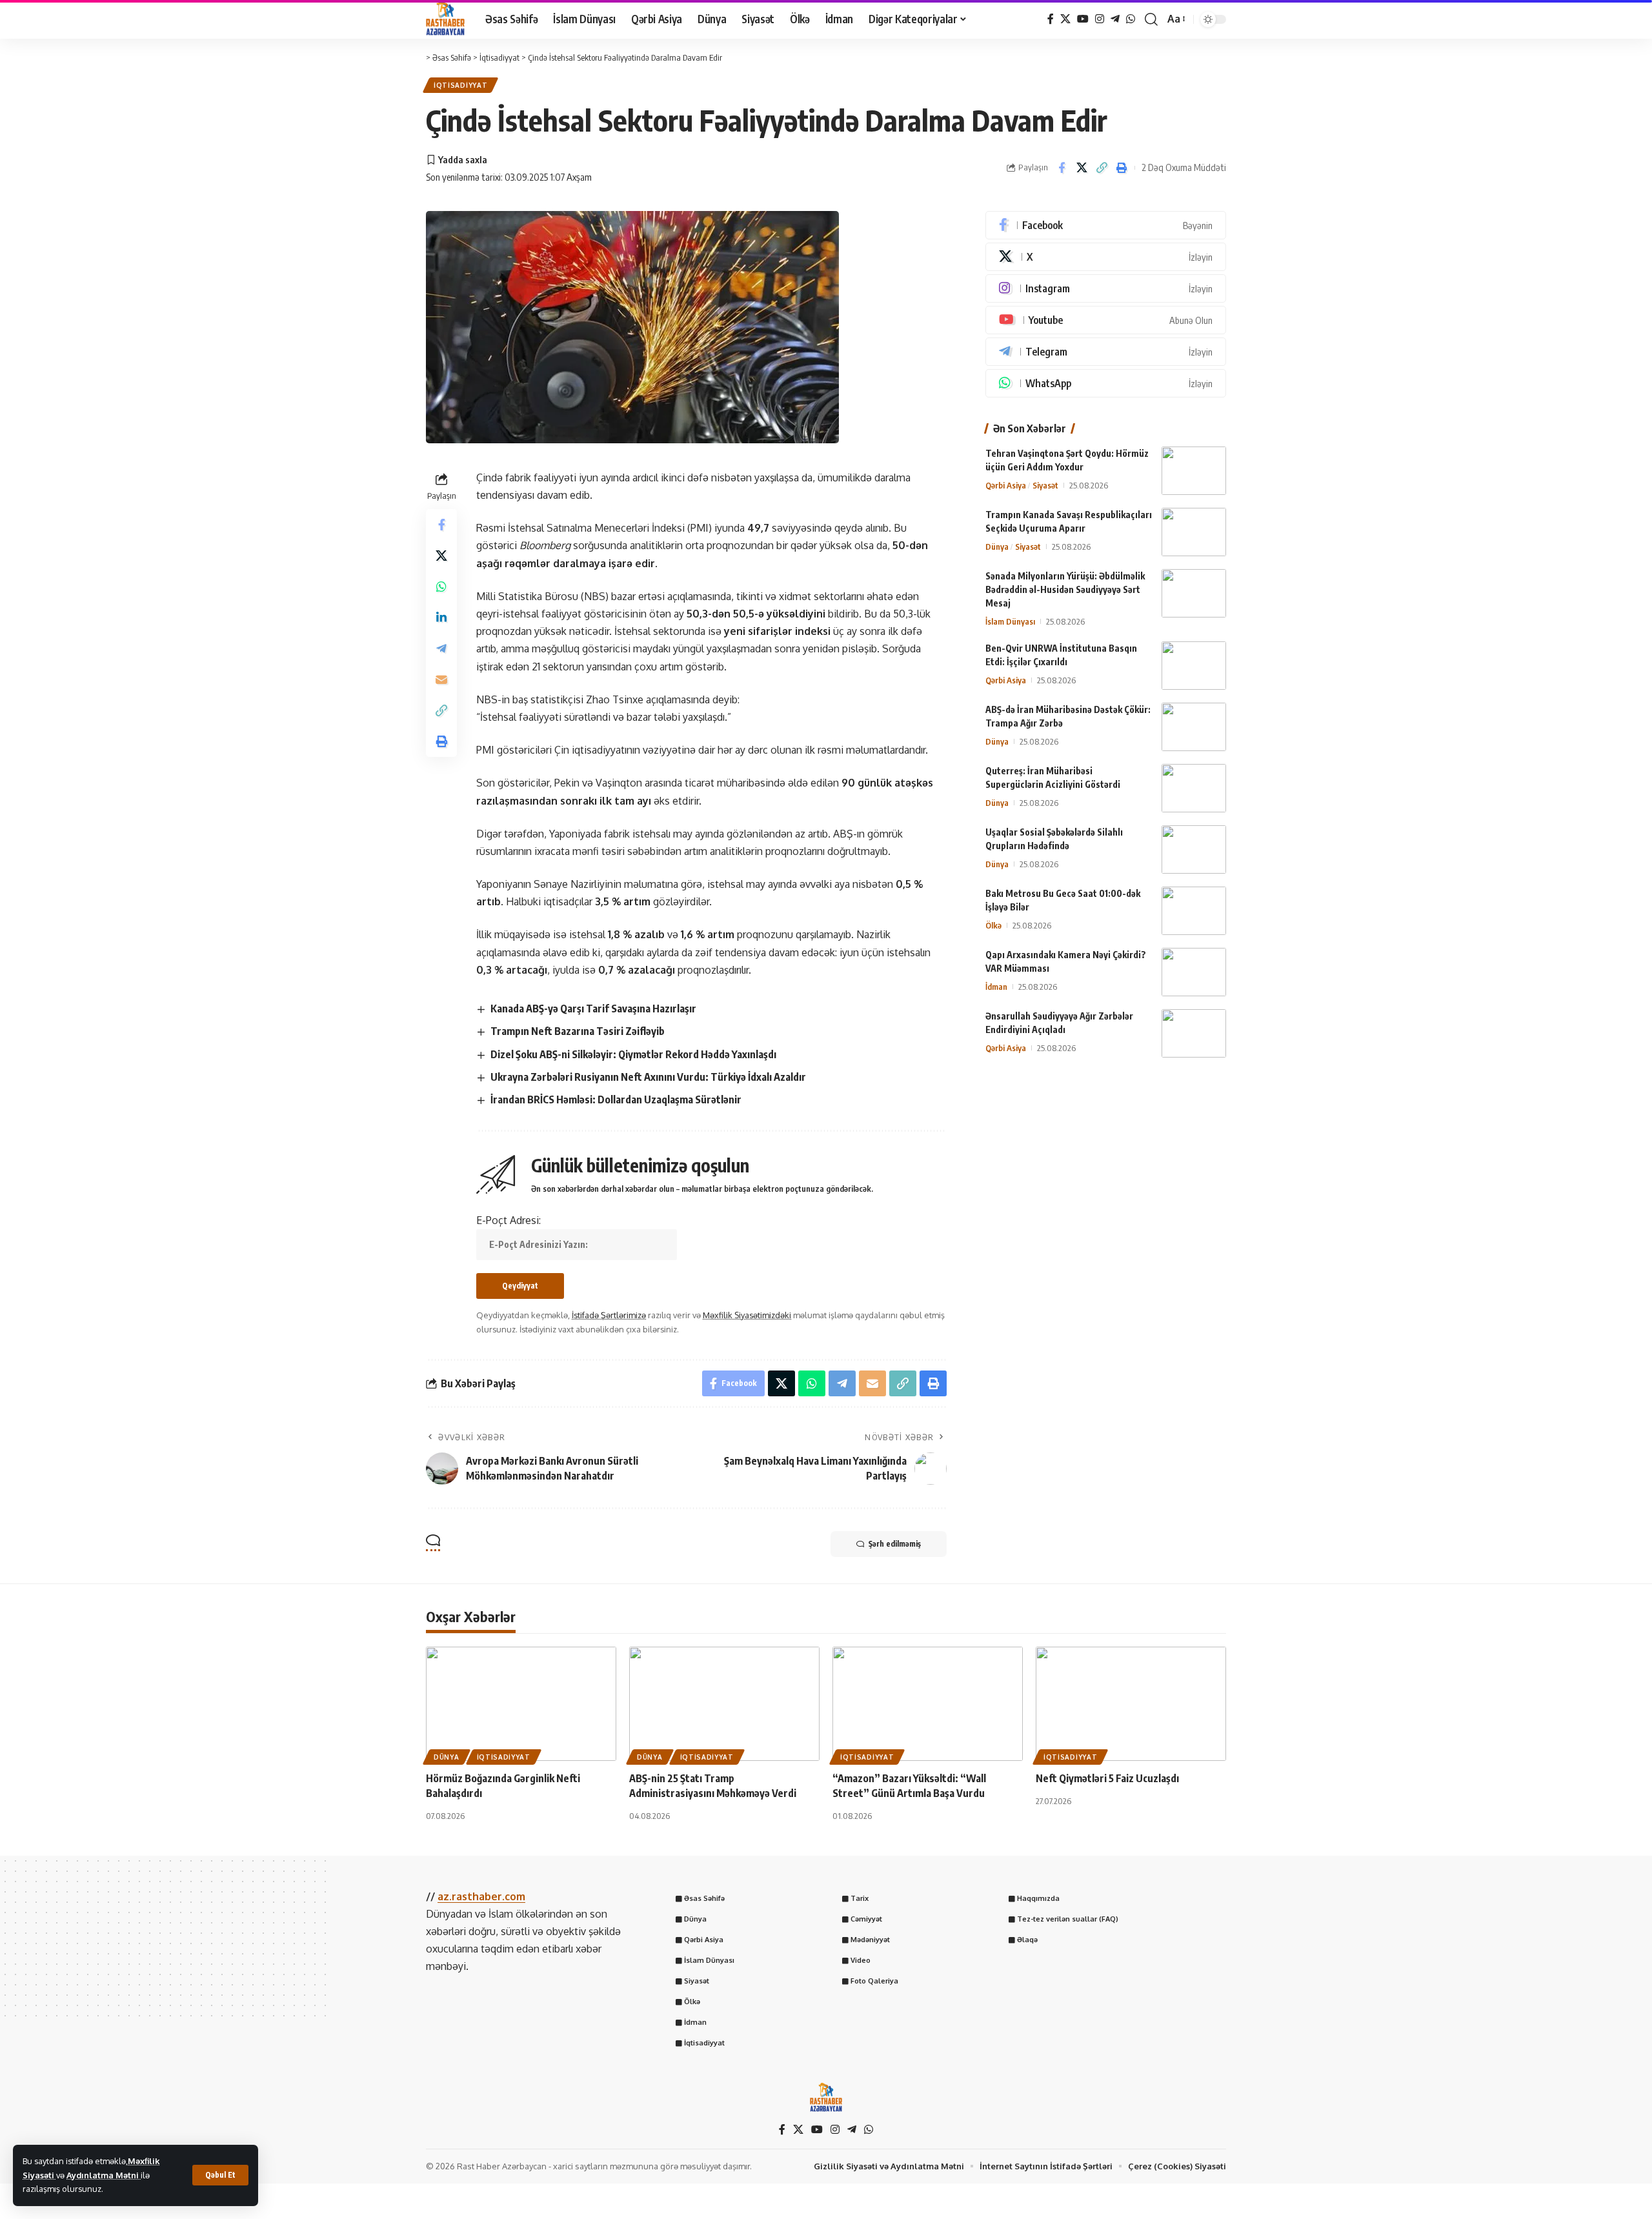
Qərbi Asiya (1006, 485)
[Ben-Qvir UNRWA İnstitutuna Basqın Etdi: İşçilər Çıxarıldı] (1194, 666)
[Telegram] (1115, 19)
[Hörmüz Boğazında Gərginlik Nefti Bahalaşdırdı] (521, 1704)
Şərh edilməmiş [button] (895, 1544)
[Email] (441, 680)
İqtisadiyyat (460, 85)
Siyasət (1045, 485)
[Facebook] (1051, 19)
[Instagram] (1100, 19)
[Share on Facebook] (1062, 168)
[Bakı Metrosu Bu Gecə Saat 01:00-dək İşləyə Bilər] (1194, 911)
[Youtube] (1106, 320)
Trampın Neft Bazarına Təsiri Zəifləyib (578, 1031)
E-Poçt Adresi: (509, 1220)
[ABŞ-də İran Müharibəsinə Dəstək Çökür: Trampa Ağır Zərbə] (1194, 727)
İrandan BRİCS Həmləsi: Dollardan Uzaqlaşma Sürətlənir (616, 1099)
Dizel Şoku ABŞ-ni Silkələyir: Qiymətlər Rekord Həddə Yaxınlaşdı (633, 1054)
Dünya (997, 547)
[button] (220, 2175)
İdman (996, 987)
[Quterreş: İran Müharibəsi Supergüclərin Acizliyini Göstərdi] (1194, 788)
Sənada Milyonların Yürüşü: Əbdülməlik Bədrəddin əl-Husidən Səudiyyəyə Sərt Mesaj (1065, 589)
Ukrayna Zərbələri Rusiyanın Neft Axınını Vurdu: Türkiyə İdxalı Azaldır (648, 1077)
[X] (1065, 19)
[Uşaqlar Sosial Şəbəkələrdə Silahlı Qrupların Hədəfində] (1194, 849)
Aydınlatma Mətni (104, 2175)
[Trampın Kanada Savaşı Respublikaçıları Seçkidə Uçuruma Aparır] (1194, 532)
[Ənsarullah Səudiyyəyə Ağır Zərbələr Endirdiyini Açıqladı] (1194, 1033)
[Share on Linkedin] (441, 618)
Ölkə (993, 925)
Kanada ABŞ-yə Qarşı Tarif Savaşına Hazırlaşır (593, 1009)
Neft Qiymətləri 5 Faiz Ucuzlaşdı (1107, 1778)
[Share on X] (1082, 168)
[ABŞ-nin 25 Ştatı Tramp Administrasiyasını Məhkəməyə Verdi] (724, 1704)
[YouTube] (1083, 19)
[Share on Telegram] (441, 649)
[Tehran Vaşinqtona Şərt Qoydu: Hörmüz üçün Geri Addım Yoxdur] (1194, 471)
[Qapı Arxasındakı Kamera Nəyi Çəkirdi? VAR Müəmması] (1194, 972)
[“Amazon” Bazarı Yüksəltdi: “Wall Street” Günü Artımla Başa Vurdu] (928, 1704)
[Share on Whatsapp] (441, 587)
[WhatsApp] (1131, 19)
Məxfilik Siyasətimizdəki (747, 1315)
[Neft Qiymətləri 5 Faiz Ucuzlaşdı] (1131, 1704)
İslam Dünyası (1010, 621)
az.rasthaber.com (481, 1896)
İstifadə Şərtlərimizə (609, 1315)
